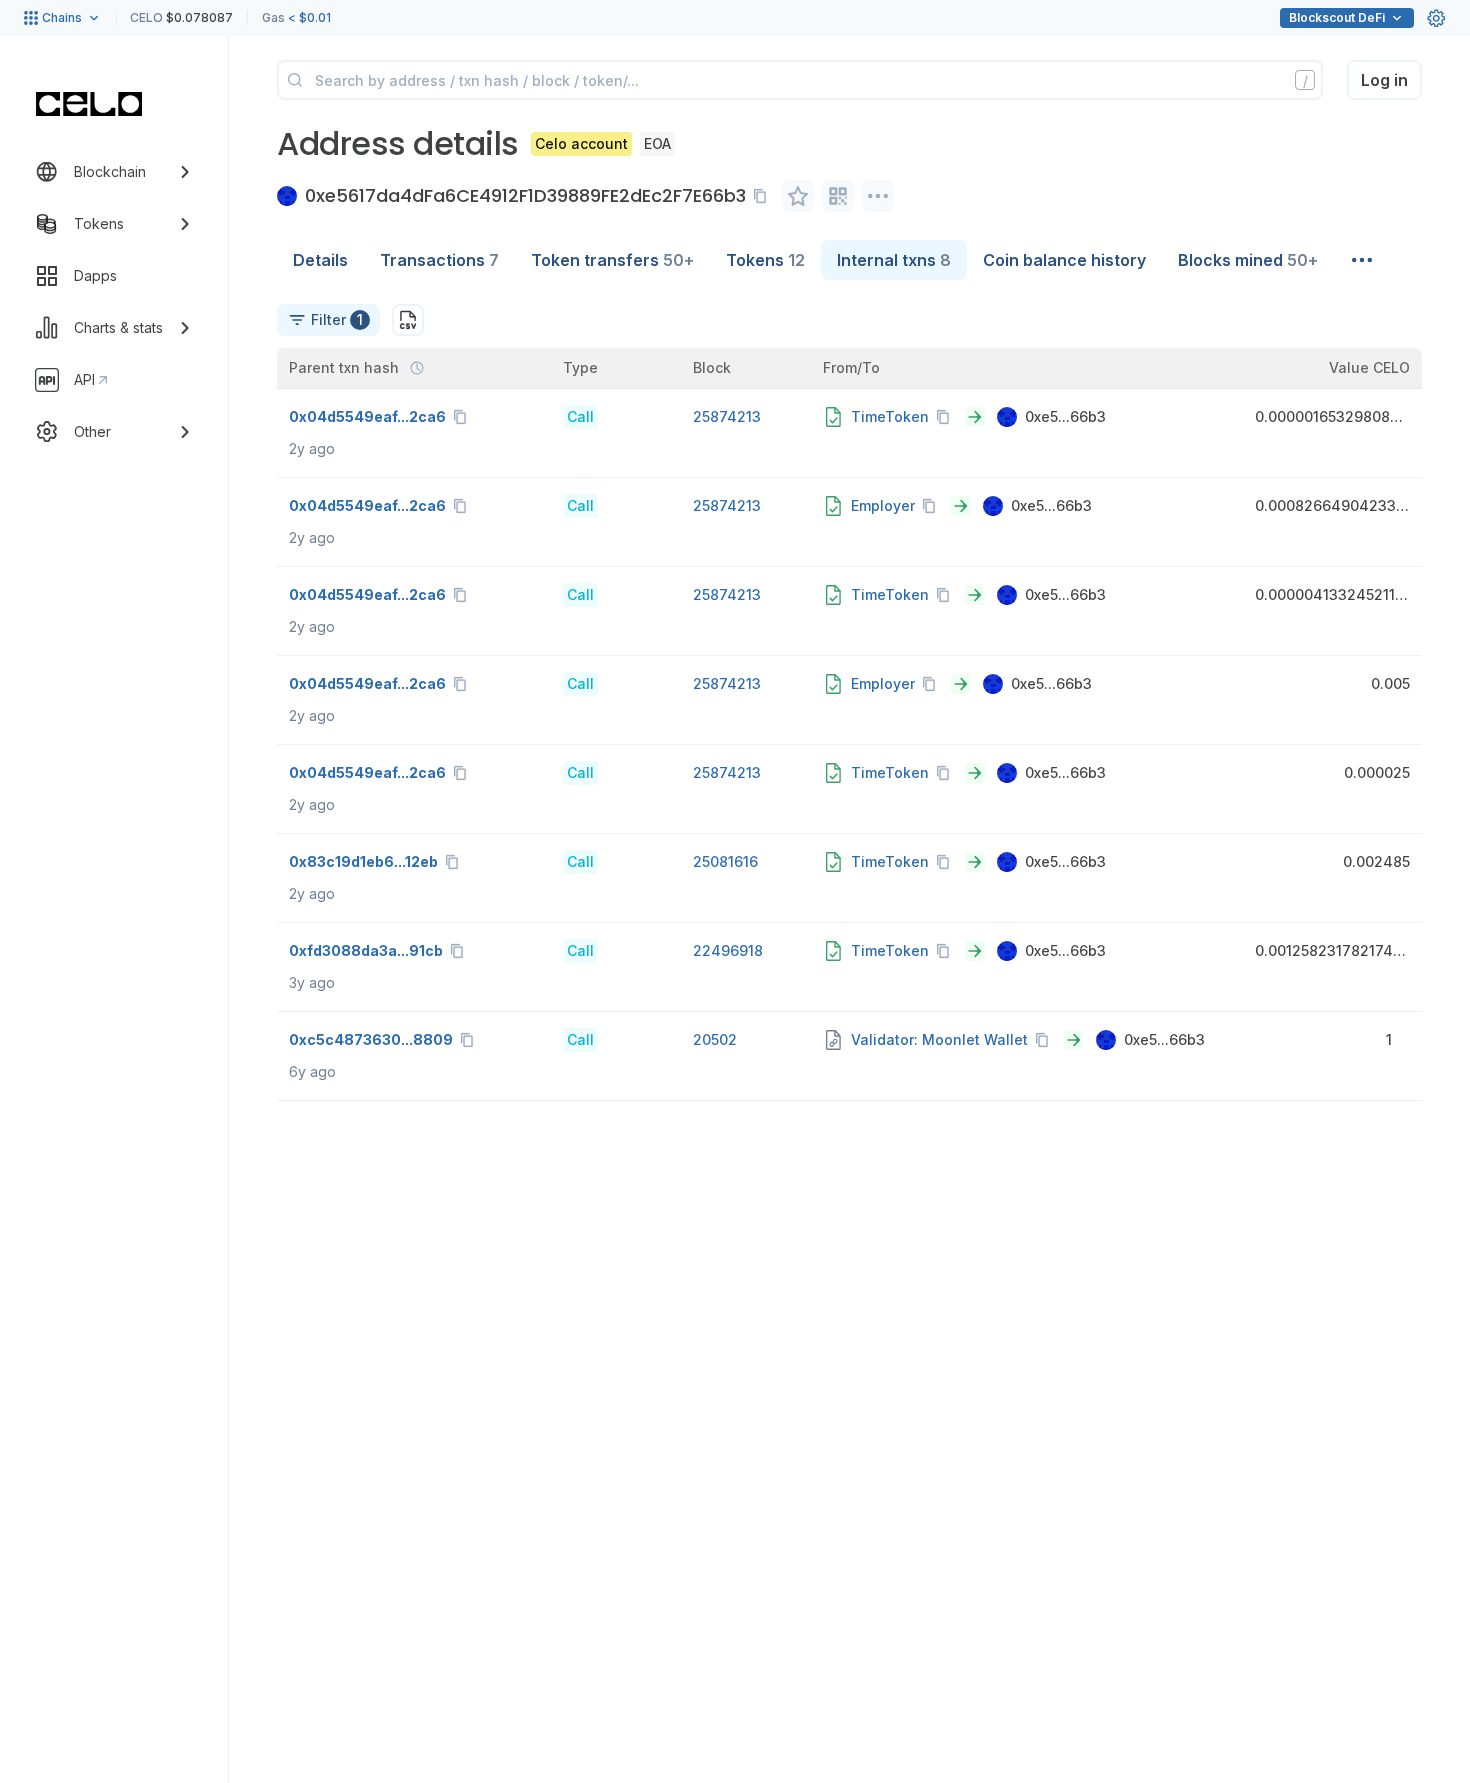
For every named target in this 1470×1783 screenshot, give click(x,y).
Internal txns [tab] (894, 260)
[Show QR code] (838, 196)
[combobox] (328, 320)
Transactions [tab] (439, 260)
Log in (1384, 80)
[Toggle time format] (417, 368)
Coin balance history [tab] (1064, 260)
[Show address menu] (878, 196)
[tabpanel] (849, 690)
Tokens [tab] (765, 260)
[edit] (798, 196)
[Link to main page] (89, 104)
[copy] (764, 196)
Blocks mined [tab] (1248, 260)
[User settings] (1436, 18)
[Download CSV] (408, 320)
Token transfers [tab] (612, 260)
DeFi (1337, 17)
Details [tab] (320, 260)
